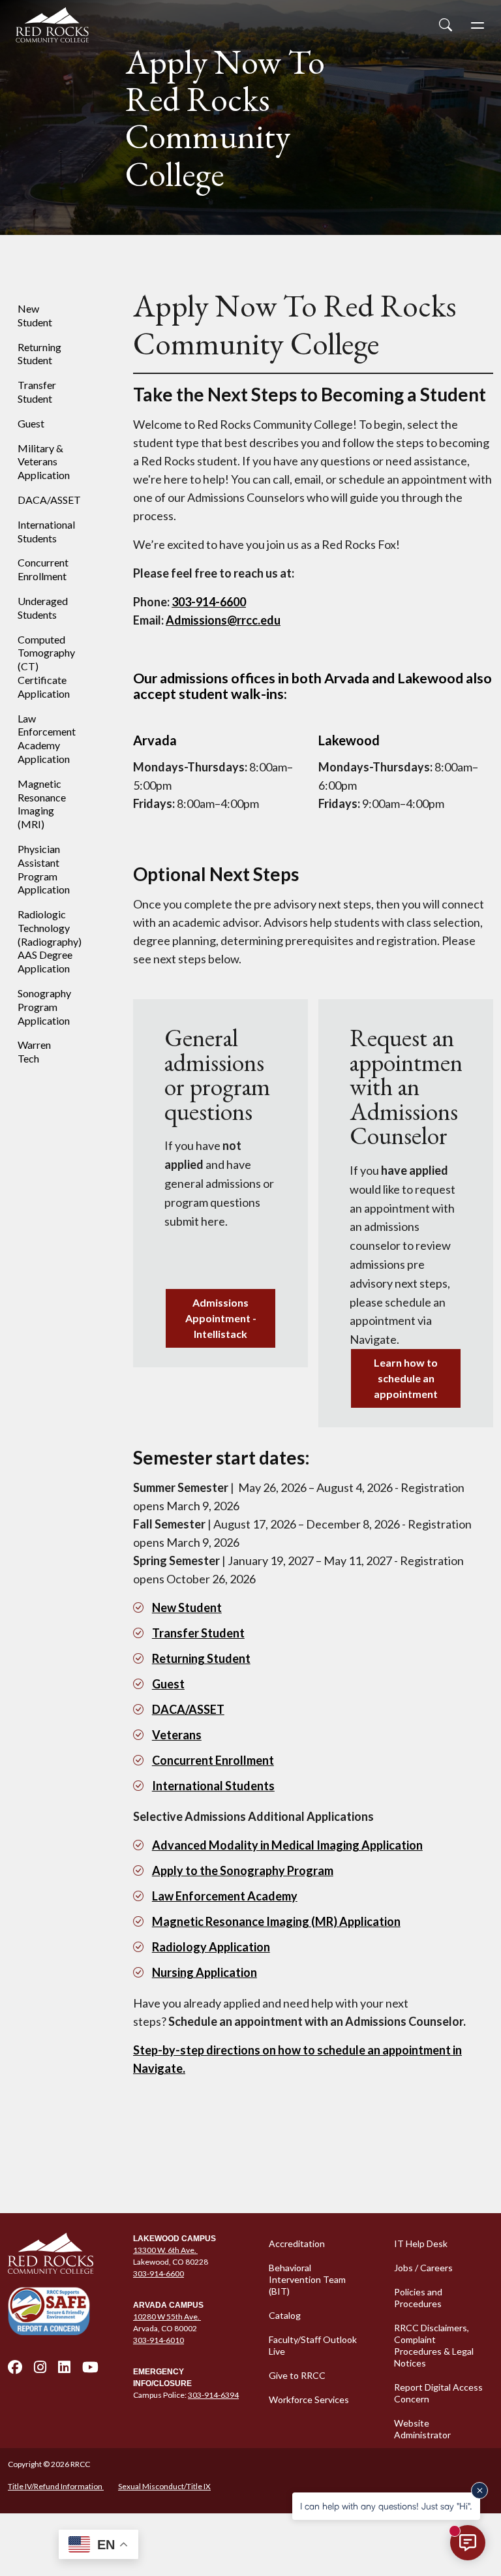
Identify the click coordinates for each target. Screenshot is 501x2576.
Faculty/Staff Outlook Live (313, 2345)
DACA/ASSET (49, 500)
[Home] (63, 2254)
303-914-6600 (159, 2273)
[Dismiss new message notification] (479, 2491)
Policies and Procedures (418, 2298)
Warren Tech (34, 1051)
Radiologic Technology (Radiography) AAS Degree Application (50, 941)
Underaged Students (43, 608)
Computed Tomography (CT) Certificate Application (46, 666)
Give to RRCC (297, 2375)
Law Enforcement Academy (225, 1896)
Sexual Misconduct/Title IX (164, 2486)
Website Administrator (422, 2429)
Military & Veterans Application (44, 462)
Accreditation (297, 2243)
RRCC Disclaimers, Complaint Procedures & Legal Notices (434, 2345)
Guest (31, 423)
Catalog (285, 2315)
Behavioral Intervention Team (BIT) (307, 2279)
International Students (46, 531)
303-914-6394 (213, 2395)
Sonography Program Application (44, 1007)
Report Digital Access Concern (438, 2393)
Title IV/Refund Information (56, 2486)
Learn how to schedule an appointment (406, 1378)
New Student (35, 315)
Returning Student (39, 354)
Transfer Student (37, 392)
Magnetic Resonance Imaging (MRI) (42, 804)
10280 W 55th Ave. (167, 2317)
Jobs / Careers (423, 2268)
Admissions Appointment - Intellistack (221, 1318)
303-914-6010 (159, 2340)
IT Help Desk (421, 2243)
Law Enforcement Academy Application (47, 738)
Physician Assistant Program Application (44, 869)
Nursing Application (205, 1972)
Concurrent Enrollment (43, 569)
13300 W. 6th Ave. (165, 2250)
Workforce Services (309, 2399)
